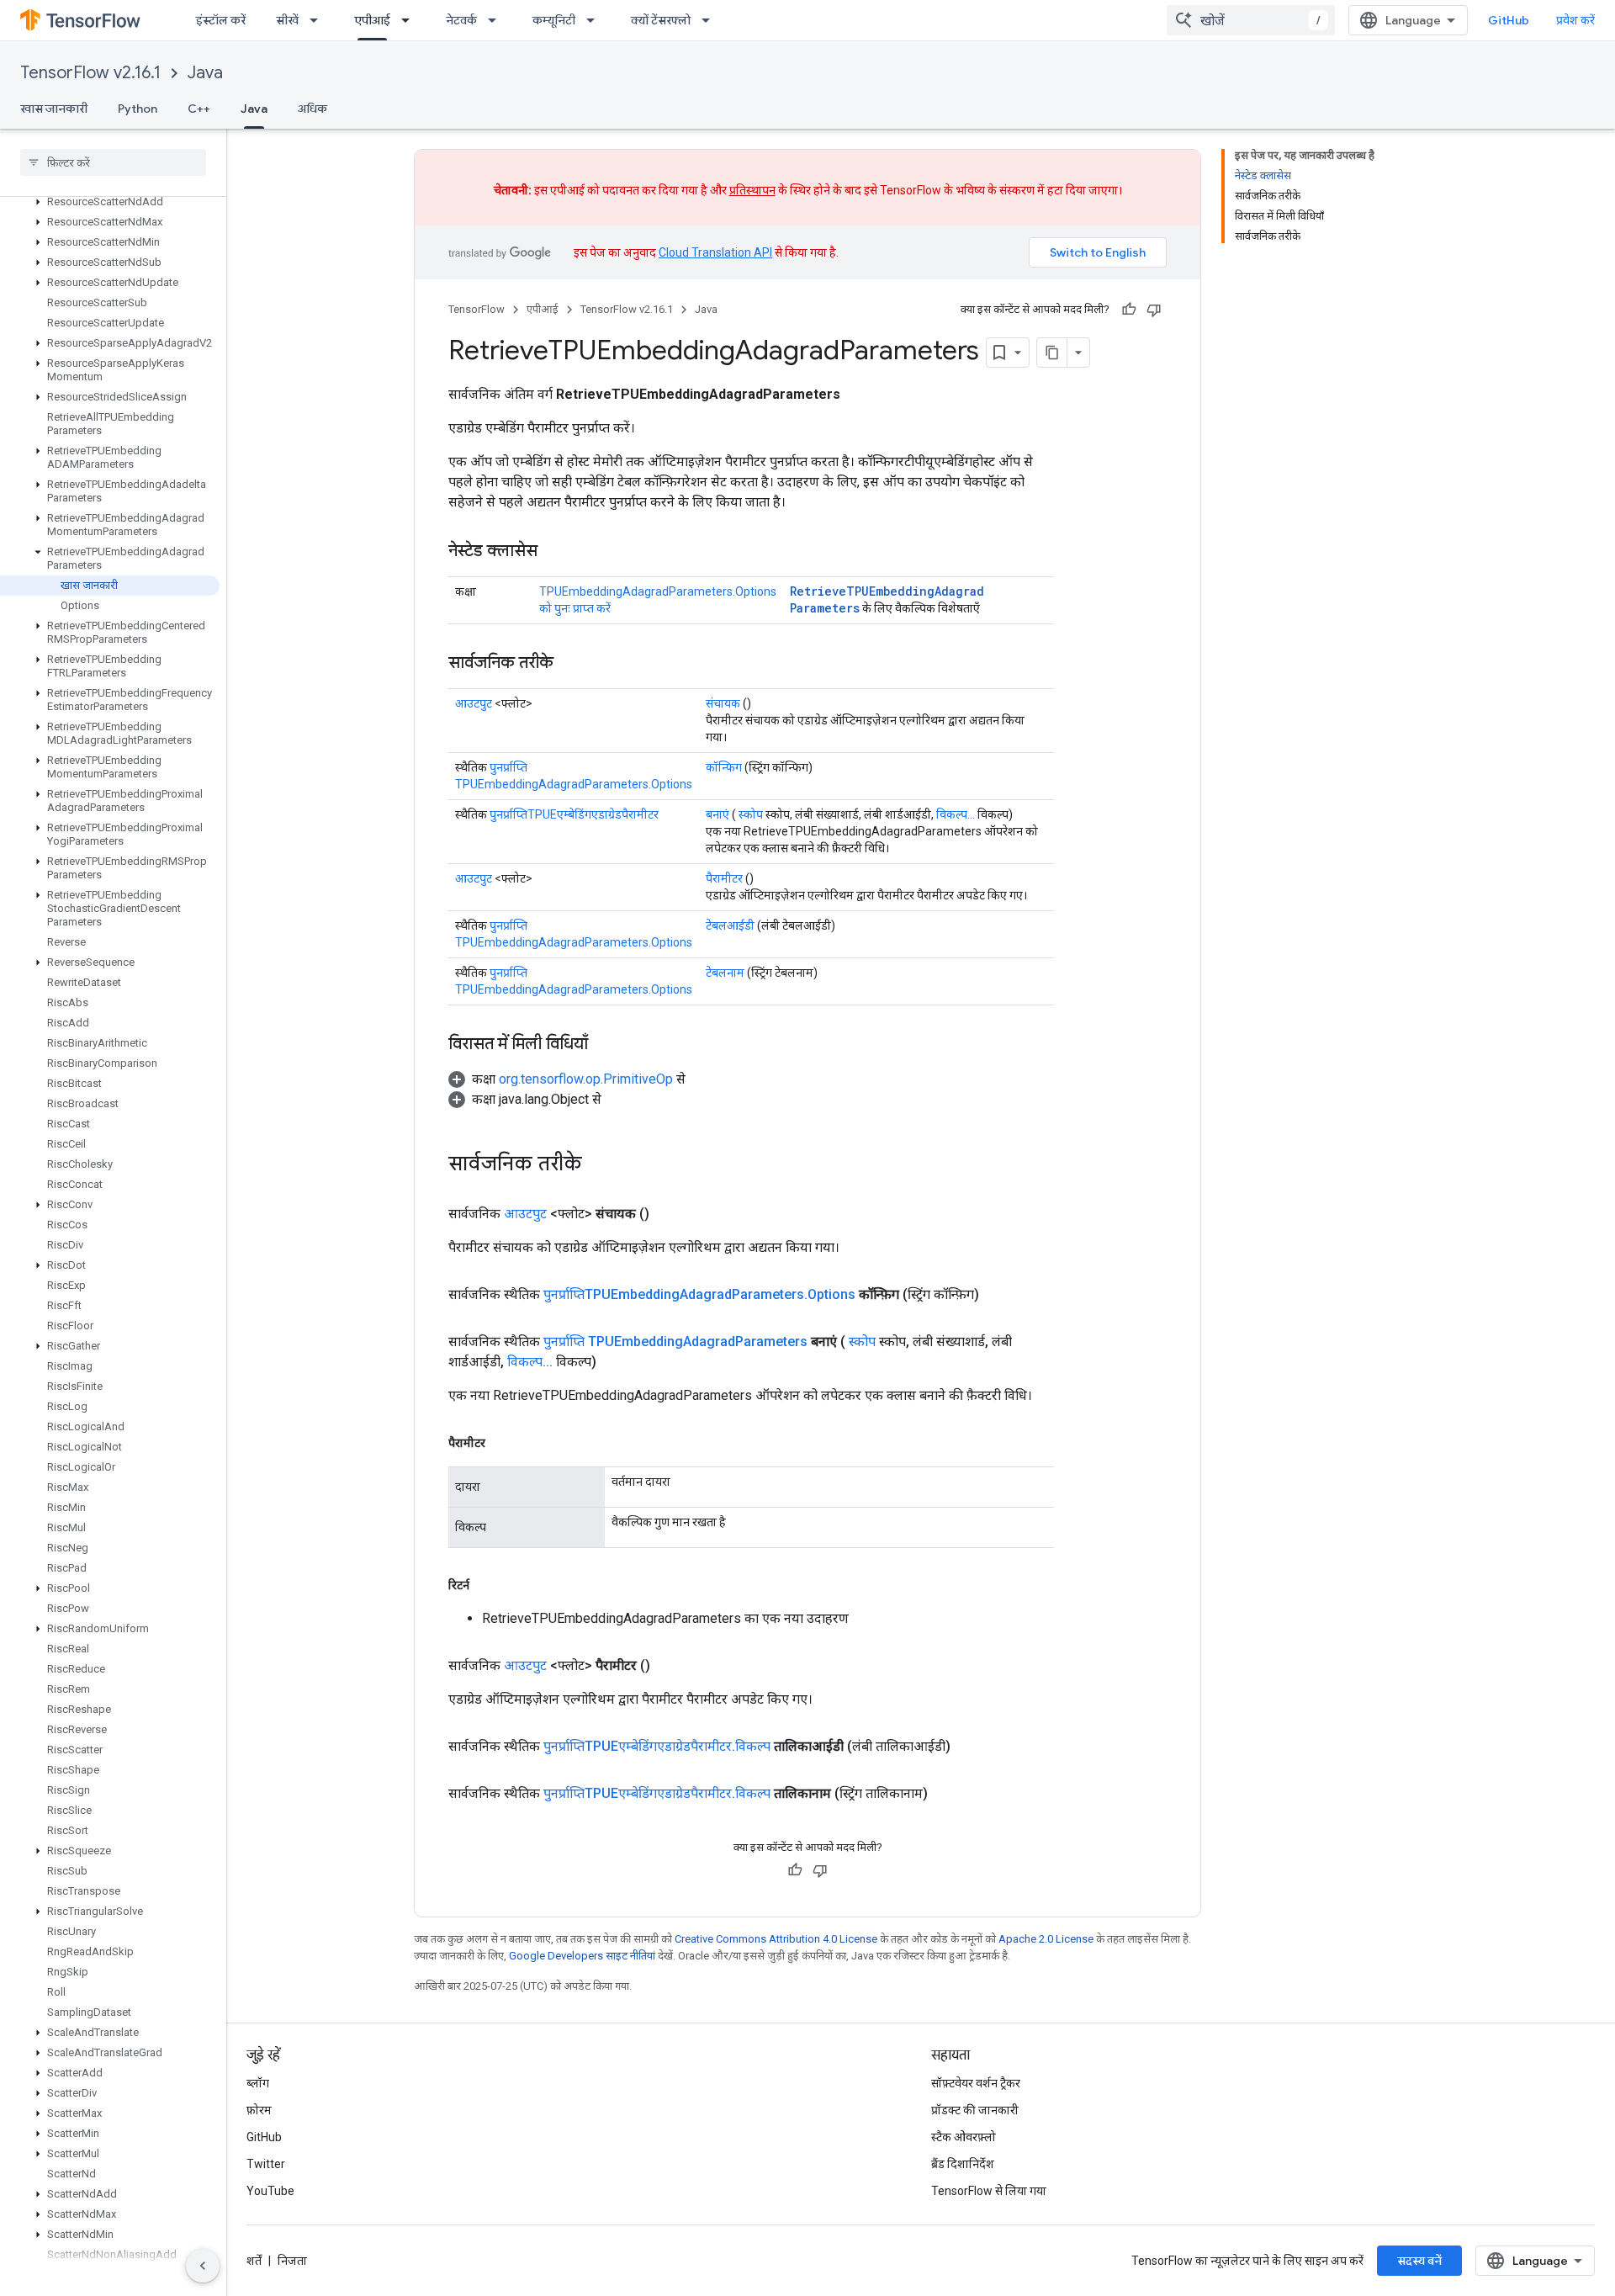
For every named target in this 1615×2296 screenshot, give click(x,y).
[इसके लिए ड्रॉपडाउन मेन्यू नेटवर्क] (497, 20)
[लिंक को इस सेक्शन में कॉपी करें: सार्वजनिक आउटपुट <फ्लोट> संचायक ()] (670, 1214)
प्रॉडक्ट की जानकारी (975, 2110)
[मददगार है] (1129, 310)
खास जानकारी (54, 109)
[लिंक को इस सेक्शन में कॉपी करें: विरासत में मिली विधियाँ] (605, 1045)
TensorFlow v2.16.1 (90, 73)
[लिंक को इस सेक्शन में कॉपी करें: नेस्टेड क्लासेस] (554, 552)
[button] (110, 202)
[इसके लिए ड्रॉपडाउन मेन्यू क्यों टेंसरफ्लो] (711, 20)
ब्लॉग (258, 2083)
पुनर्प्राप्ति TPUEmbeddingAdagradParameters (675, 1342)
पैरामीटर (724, 878)
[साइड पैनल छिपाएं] (203, 2266)
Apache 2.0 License (1046, 1939)
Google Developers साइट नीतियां (582, 1956)
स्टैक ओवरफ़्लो (964, 2137)
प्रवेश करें (1575, 20)
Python (138, 109)
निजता (292, 2261)
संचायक (723, 703)
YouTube (270, 2191)
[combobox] (1251, 20)
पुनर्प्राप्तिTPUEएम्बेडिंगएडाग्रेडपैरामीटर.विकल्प (657, 1746)
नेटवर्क (461, 20)
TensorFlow (477, 309)
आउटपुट (474, 703)
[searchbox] (113, 162)
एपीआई (372, 20)
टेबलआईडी (730, 925)
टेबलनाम (725, 973)
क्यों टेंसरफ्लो (661, 20)
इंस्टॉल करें (221, 20)
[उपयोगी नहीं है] (1154, 310)
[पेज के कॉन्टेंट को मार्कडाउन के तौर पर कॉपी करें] (1052, 353)
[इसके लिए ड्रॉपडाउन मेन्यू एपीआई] (410, 20)
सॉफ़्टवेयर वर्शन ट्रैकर (976, 2083)
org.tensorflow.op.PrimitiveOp (586, 1079)
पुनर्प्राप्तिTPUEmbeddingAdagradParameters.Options (699, 1294)
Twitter (266, 2164)
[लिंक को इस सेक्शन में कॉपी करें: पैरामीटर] (502, 1443)
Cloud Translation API (715, 252)
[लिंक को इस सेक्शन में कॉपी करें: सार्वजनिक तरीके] (570, 664)
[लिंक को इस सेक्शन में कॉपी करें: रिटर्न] (486, 1585)
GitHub (1509, 20)
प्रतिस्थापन (752, 190)
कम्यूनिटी (554, 20)
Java (205, 73)
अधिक (312, 109)
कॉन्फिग (724, 767)
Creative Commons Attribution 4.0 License (776, 1939)
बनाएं (717, 814)
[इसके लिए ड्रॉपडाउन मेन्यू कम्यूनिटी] (596, 20)
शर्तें (254, 2261)
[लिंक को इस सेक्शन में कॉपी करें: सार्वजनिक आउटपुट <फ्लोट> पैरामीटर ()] (670, 1666)
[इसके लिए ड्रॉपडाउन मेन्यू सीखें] (319, 20)
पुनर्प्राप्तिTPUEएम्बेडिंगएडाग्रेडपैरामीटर (574, 814)
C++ (199, 109)
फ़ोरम (259, 2110)
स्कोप (751, 814)
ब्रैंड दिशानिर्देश (963, 2164)
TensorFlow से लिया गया (989, 2191)
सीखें (287, 20)
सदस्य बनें (1419, 2261)
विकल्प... (956, 814)
